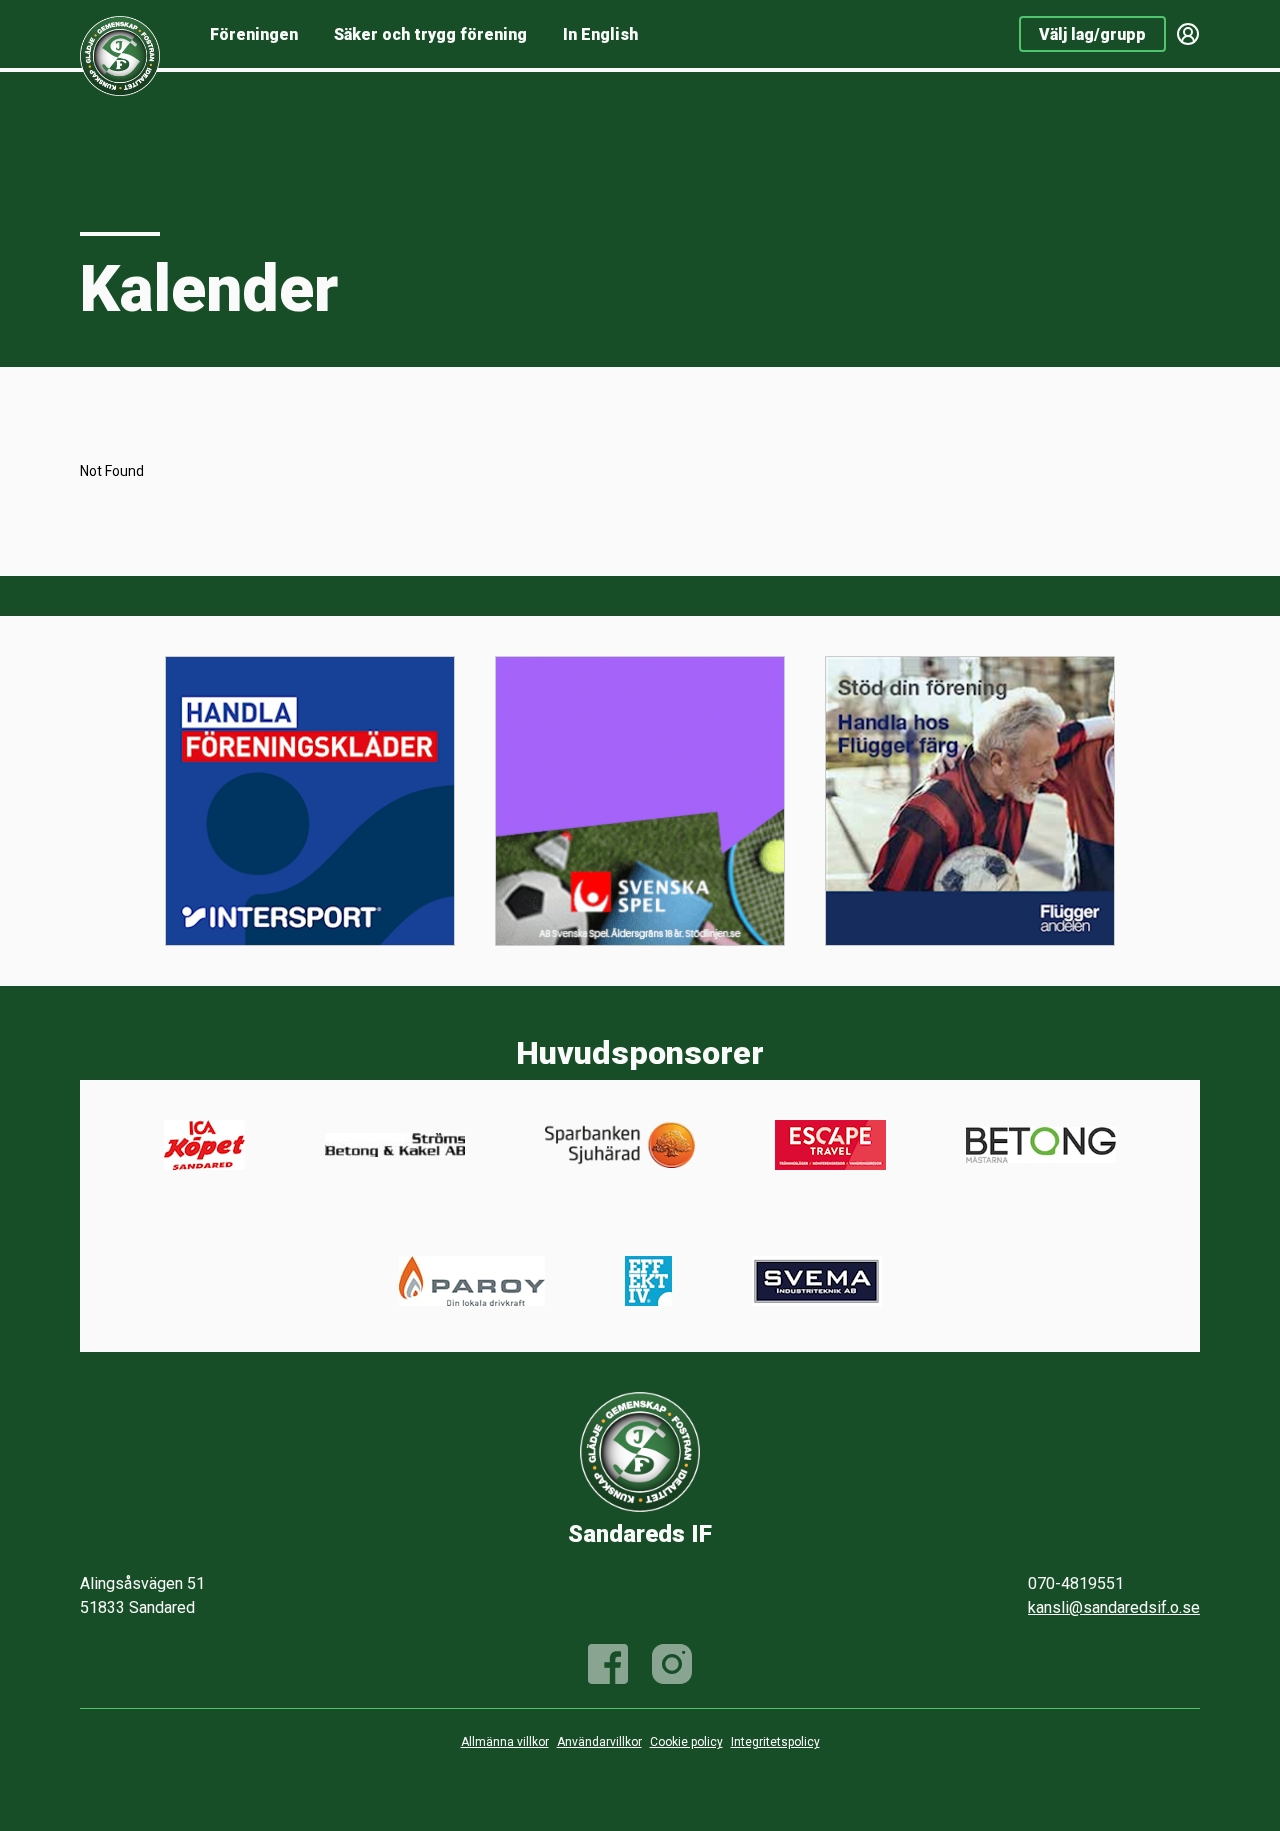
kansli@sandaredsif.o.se (1114, 1607)
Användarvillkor (599, 1742)
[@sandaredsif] (672, 1664)
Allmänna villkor (505, 1742)
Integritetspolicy (775, 1742)
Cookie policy (686, 1742)
